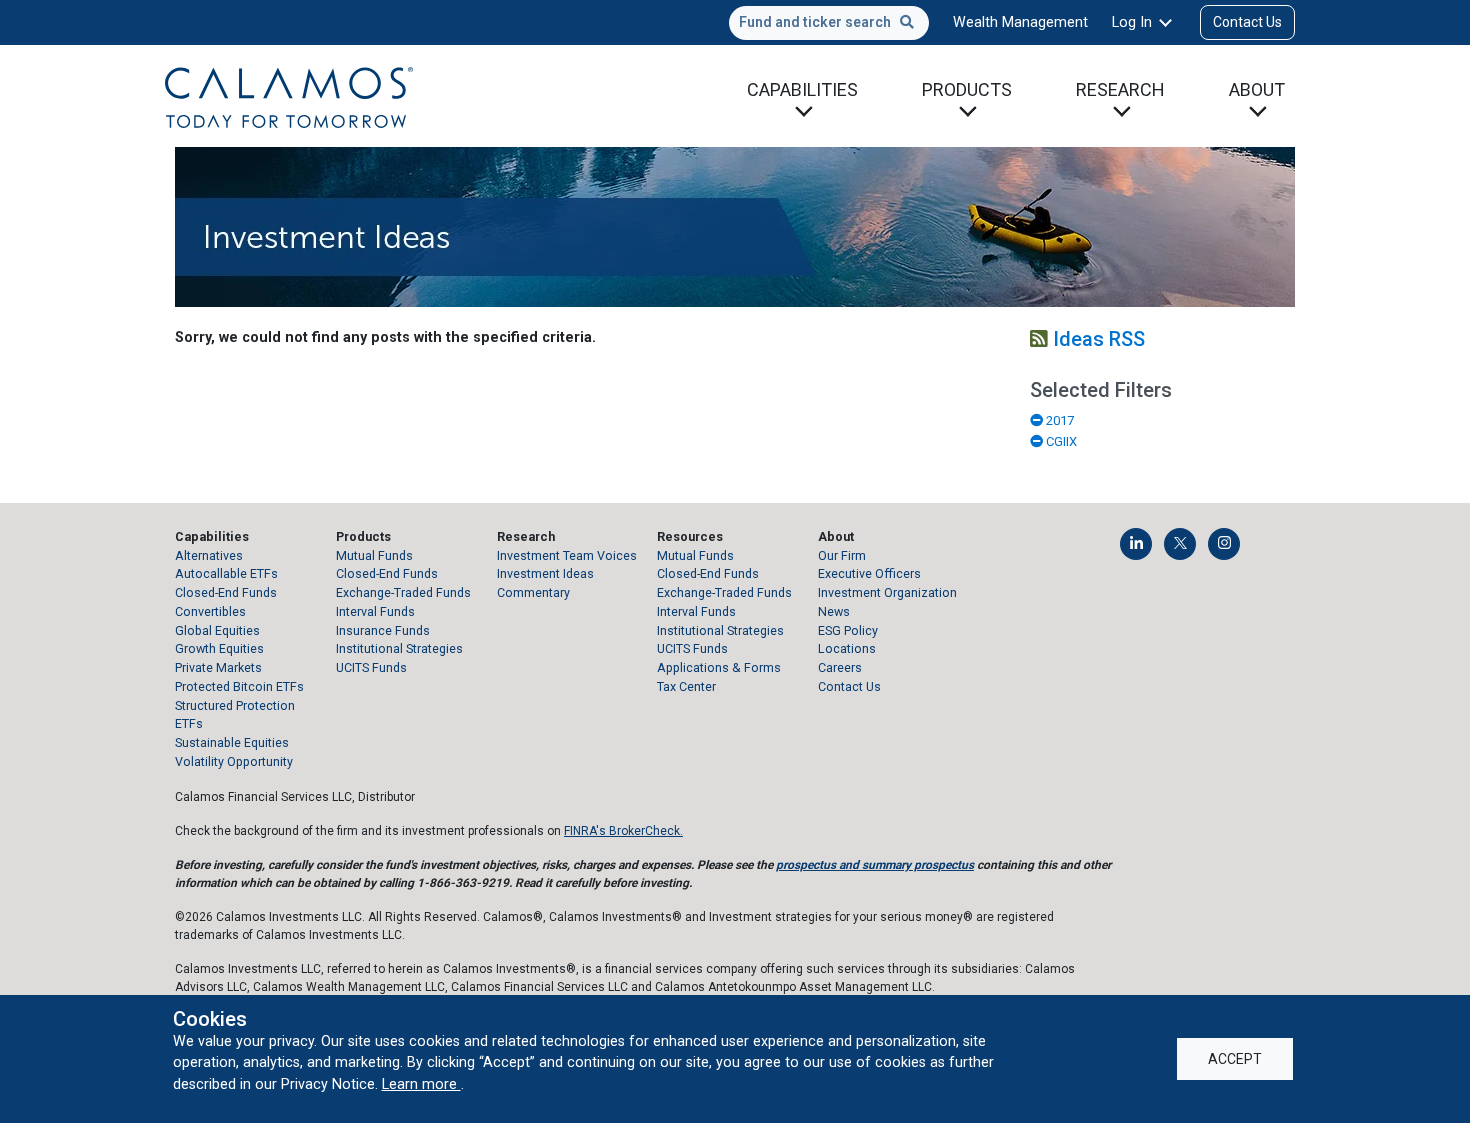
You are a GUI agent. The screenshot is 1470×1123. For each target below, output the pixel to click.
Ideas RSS (1096, 339)
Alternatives (209, 555)
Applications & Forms (719, 667)
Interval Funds (375, 611)
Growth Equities (219, 648)
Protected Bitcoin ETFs (239, 686)
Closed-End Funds (226, 592)
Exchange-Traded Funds (403, 592)
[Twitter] (1180, 544)
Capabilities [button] (802, 89)
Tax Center (686, 686)
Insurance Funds (383, 630)
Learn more (421, 1084)
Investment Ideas (545, 573)
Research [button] (1120, 89)
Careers (840, 667)
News (834, 611)
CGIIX (1060, 441)
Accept (1235, 1059)
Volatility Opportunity (234, 761)
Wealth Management (1020, 22)
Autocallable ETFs (226, 573)
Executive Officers (869, 573)
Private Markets (218, 667)
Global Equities (217, 630)
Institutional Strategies (399, 648)
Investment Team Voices (567, 555)
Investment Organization (887, 592)
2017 (1058, 420)
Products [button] (967, 89)
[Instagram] (1224, 544)
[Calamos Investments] (289, 96)
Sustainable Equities (232, 742)
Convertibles (210, 611)
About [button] (1257, 89)
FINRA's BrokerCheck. (623, 831)
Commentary (533, 592)
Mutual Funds (374, 555)
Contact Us (1247, 22)
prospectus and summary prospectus (875, 865)
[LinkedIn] (1136, 544)
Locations (847, 648)
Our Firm (842, 555)
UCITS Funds (371, 667)
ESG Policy (848, 630)
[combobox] (829, 23)
